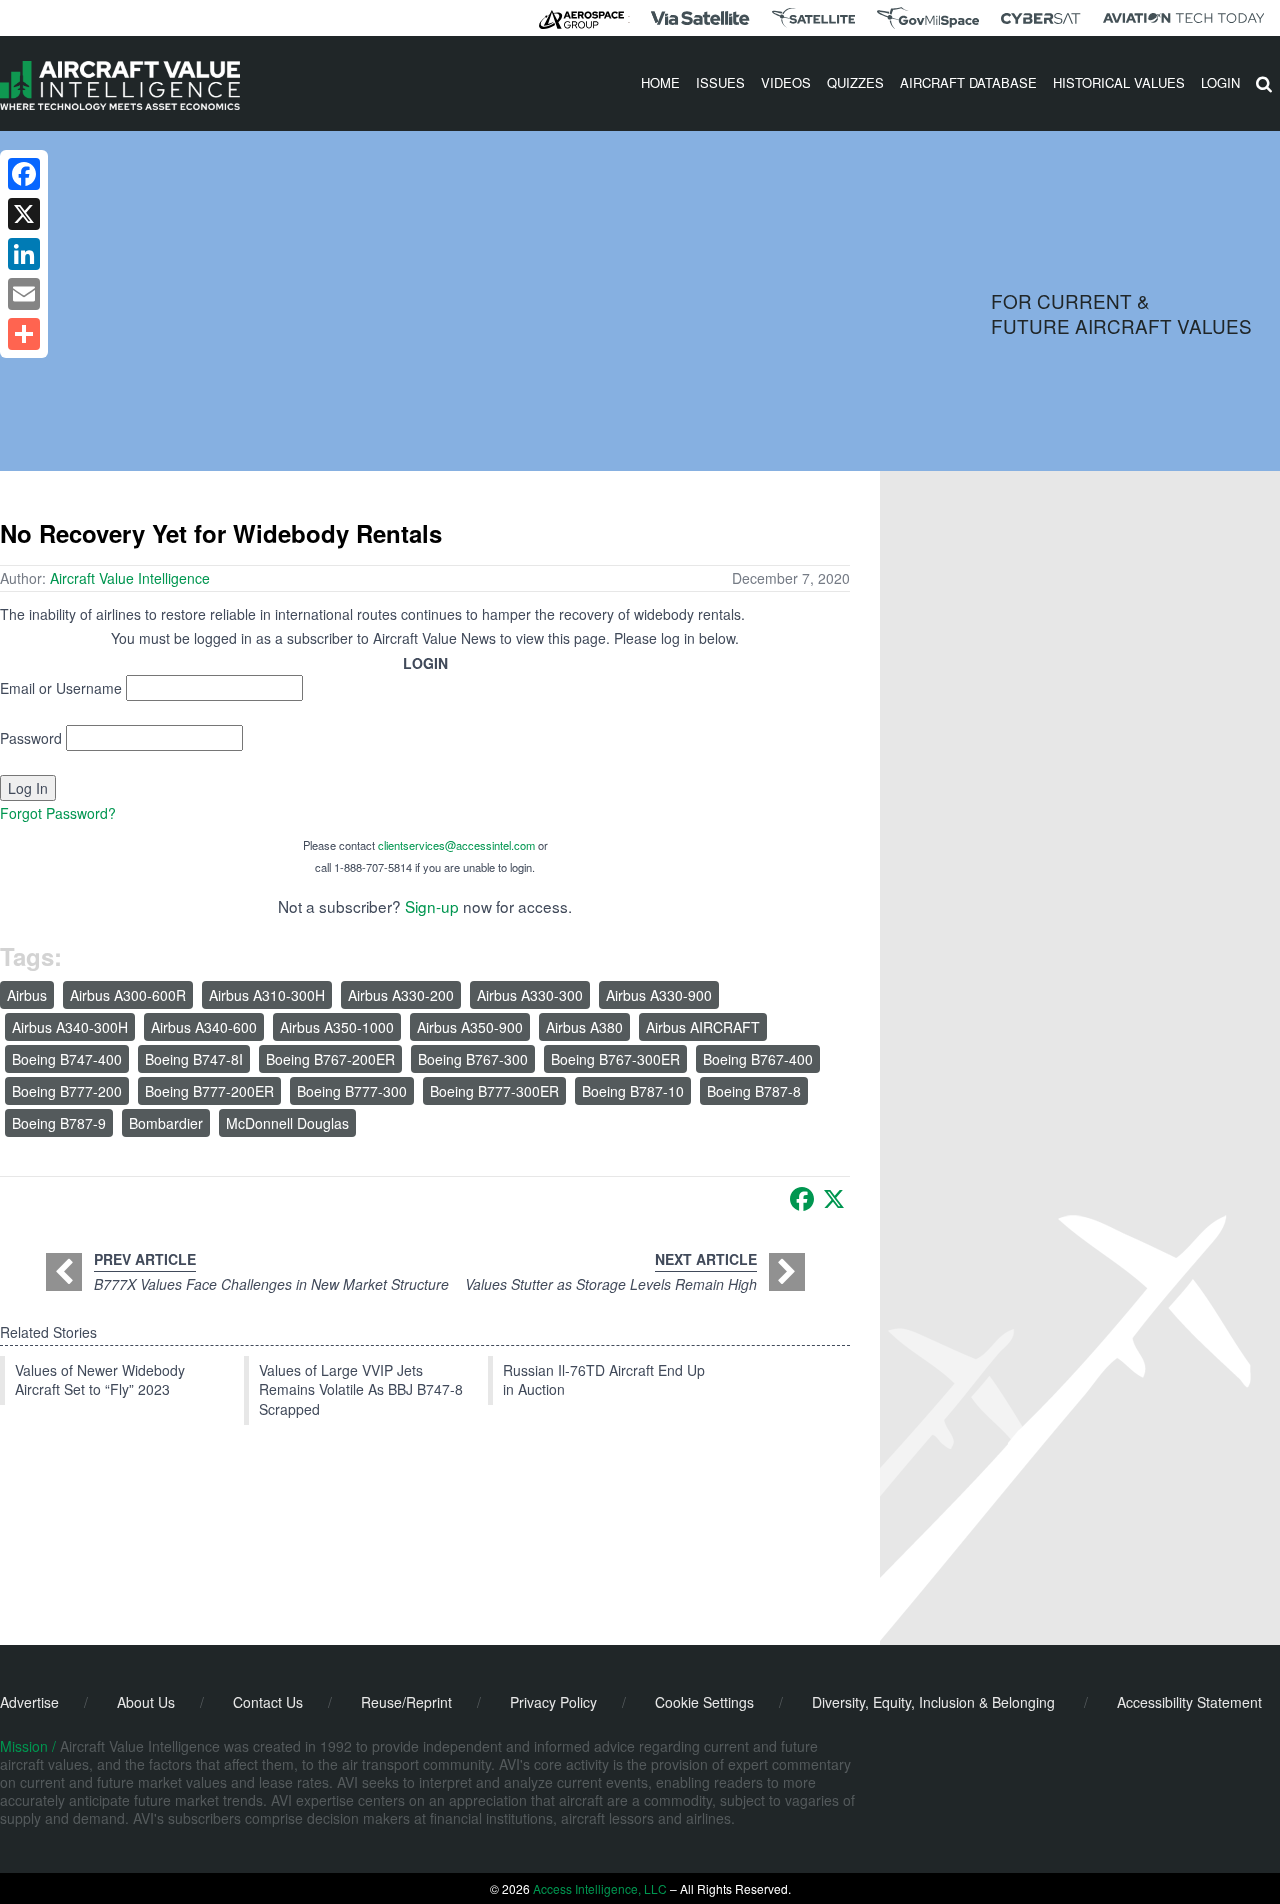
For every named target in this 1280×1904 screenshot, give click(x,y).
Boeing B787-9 (59, 1123)
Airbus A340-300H (70, 1027)
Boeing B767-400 (758, 1059)
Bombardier (166, 1123)
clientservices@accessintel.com (456, 845)
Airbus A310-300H (267, 995)
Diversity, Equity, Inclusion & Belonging (933, 1702)
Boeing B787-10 (633, 1091)
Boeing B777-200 (67, 1091)
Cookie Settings (704, 1702)
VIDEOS (786, 82)
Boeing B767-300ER (615, 1059)
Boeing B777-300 (352, 1091)
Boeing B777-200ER (209, 1091)
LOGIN (1220, 82)
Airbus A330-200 (401, 995)
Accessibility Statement (1189, 1702)
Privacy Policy (553, 1702)
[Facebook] (802, 1199)
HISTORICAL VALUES (1119, 82)
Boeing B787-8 (754, 1091)
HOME (660, 82)
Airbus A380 (584, 1027)
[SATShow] (813, 18)
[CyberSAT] (1040, 18)
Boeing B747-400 (67, 1059)
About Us (146, 1702)
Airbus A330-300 (530, 995)
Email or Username (61, 688)
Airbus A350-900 (470, 1027)
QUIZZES (855, 82)
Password (31, 738)
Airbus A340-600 (204, 1027)
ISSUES (720, 82)
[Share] (24, 334)
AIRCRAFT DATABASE (968, 82)
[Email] (24, 294)
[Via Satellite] (700, 18)
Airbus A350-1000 (337, 1027)
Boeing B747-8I (194, 1059)
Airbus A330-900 (659, 995)
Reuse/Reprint (406, 1702)
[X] (834, 1199)
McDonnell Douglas (287, 1123)
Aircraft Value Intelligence (130, 578)
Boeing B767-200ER (330, 1059)
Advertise (29, 1702)
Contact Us (268, 1702)
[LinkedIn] (24, 254)
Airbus (27, 995)
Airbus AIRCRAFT (703, 1027)
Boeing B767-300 (473, 1059)
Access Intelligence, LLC (600, 1888)
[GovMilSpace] (928, 18)
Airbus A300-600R (128, 995)
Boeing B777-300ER (494, 1091)
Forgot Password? (58, 813)
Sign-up (432, 906)
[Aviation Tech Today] (1184, 18)
